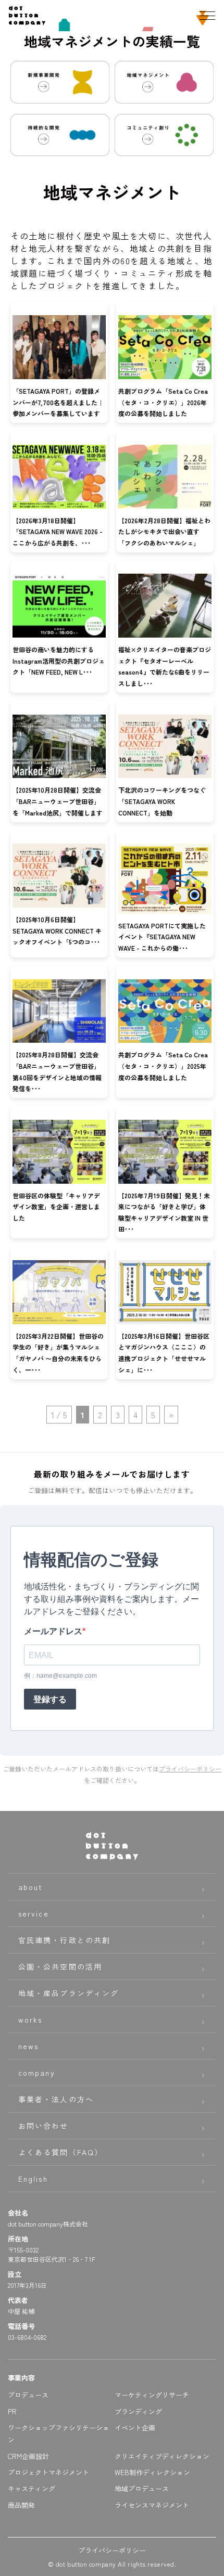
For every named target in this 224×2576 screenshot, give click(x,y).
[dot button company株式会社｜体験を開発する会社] (27, 21)
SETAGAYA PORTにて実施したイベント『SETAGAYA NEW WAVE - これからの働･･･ (162, 937)
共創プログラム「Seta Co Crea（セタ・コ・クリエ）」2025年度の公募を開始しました (163, 1066)
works (30, 2020)
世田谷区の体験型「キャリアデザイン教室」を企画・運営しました (56, 1207)
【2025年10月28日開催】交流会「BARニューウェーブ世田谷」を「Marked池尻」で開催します (58, 801)
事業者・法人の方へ (56, 2099)
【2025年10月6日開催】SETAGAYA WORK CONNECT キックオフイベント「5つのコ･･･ (57, 930)
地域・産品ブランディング (69, 1993)
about (31, 1887)
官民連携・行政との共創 (64, 1940)
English (33, 2179)
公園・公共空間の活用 (60, 1966)
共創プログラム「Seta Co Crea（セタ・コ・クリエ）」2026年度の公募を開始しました (163, 402)
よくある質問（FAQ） (60, 2152)
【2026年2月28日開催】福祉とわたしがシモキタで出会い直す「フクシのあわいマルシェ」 (164, 532)
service (34, 1913)
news (28, 2046)
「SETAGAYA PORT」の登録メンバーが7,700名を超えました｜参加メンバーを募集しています (58, 402)
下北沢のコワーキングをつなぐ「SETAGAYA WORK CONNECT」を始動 (162, 801)
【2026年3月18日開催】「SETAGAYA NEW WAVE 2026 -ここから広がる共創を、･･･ (58, 532)
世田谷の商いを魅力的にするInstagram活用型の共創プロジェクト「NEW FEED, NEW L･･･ (59, 661)
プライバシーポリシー (190, 1769)
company (37, 2073)
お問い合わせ (43, 2126)
